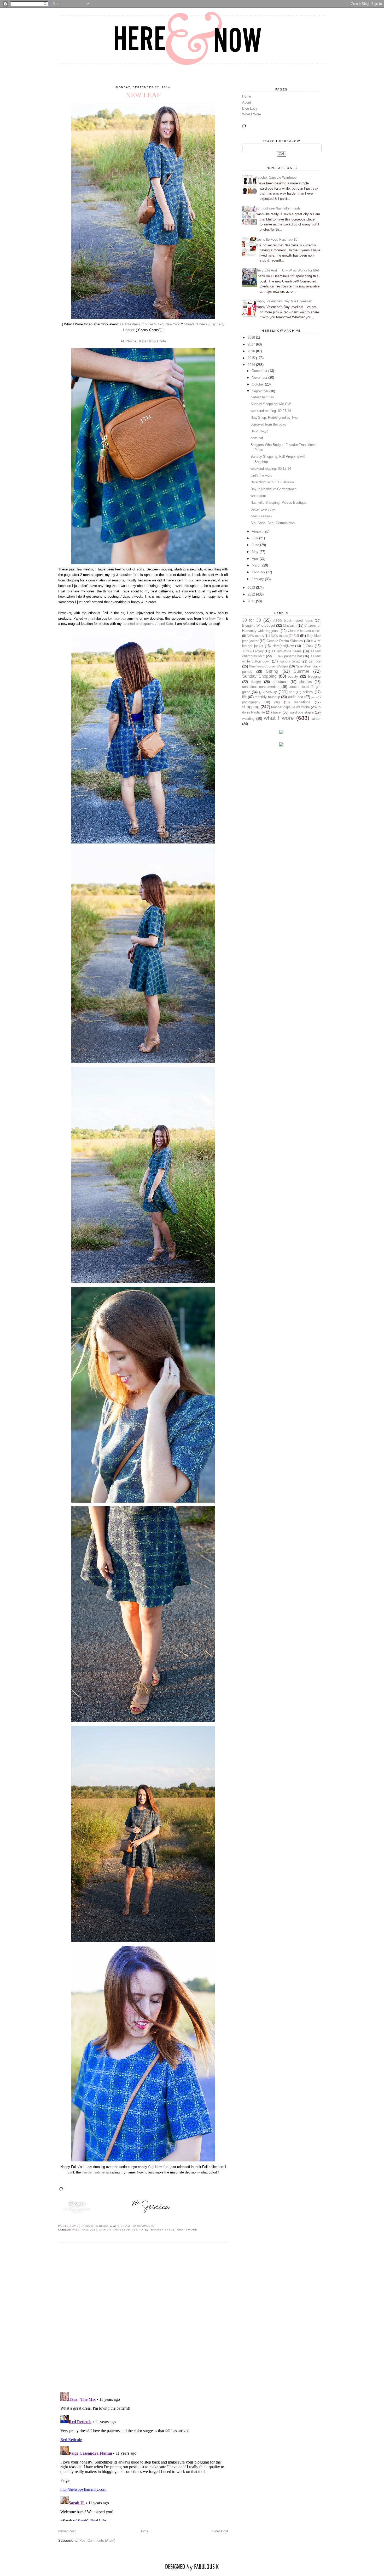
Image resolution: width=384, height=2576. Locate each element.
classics (306, 682)
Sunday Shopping (259, 676)
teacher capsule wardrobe (290, 707)
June (256, 545)
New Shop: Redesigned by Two (274, 418)
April (256, 559)
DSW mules (255, 636)
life (244, 697)
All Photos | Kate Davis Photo (143, 341)
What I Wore (252, 114)
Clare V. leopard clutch (304, 631)
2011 (252, 601)
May (256, 552)
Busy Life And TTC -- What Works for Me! (287, 270)
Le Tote (141, 2230)
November (260, 378)
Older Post (220, 2531)
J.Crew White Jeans (287, 651)
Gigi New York (213, 618)
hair (292, 692)
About (247, 102)
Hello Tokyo (259, 431)
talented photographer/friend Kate (148, 624)
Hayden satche (93, 2172)
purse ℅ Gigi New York (162, 324)
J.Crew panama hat (287, 656)
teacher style (162, 2230)
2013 (252, 588)
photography (251, 702)
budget (256, 682)
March (257, 565)
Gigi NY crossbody (116, 2230)
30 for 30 (252, 620)
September (261, 391)
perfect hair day (262, 397)
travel (277, 712)
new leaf (257, 438)
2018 (252, 338)
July (255, 538)
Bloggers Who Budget (259, 625)
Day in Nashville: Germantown (273, 489)
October (258, 384)
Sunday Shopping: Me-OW (271, 404)
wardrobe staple (302, 712)
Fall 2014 (90, 2230)
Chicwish (290, 625)
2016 (252, 351)
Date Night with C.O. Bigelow (272, 482)
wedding (248, 719)
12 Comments (143, 2226)
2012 (252, 594)
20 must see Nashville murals (278, 208)
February (259, 572)
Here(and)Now (283, 646)
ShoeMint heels (196, 324)
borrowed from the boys (268, 424)
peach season (261, 516)
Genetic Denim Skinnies (285, 641)
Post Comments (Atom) (97, 2541)
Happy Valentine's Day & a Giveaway (284, 301)
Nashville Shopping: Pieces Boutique (278, 503)
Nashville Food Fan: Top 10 (277, 239)
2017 (252, 344)
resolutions (302, 702)
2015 (252, 358)
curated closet (299, 687)
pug (277, 702)
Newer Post (67, 2531)
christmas (280, 682)
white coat (258, 496)
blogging (314, 676)
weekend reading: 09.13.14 (271, 469)
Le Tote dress (130, 324)
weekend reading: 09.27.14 (271, 411)
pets (314, 697)
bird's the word (261, 475)
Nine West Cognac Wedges (269, 666)
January (258, 579)
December (260, 371)
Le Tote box (117, 618)
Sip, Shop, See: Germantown (273, 523)
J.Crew (308, 646)
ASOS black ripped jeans (293, 621)
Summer (301, 671)
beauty (293, 676)
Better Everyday (263, 509)
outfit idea (296, 697)
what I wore (187, 2230)
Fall (76, 2230)
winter (316, 719)
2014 (252, 365)
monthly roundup (267, 697)
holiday (308, 692)
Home (144, 2531)
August (258, 531)
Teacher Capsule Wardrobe (276, 177)
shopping (251, 707)
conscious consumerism (261, 687)
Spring (272, 671)
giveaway (268, 692)
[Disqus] (143, 2317)
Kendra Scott (290, 661)
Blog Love (250, 108)
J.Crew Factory (253, 651)
